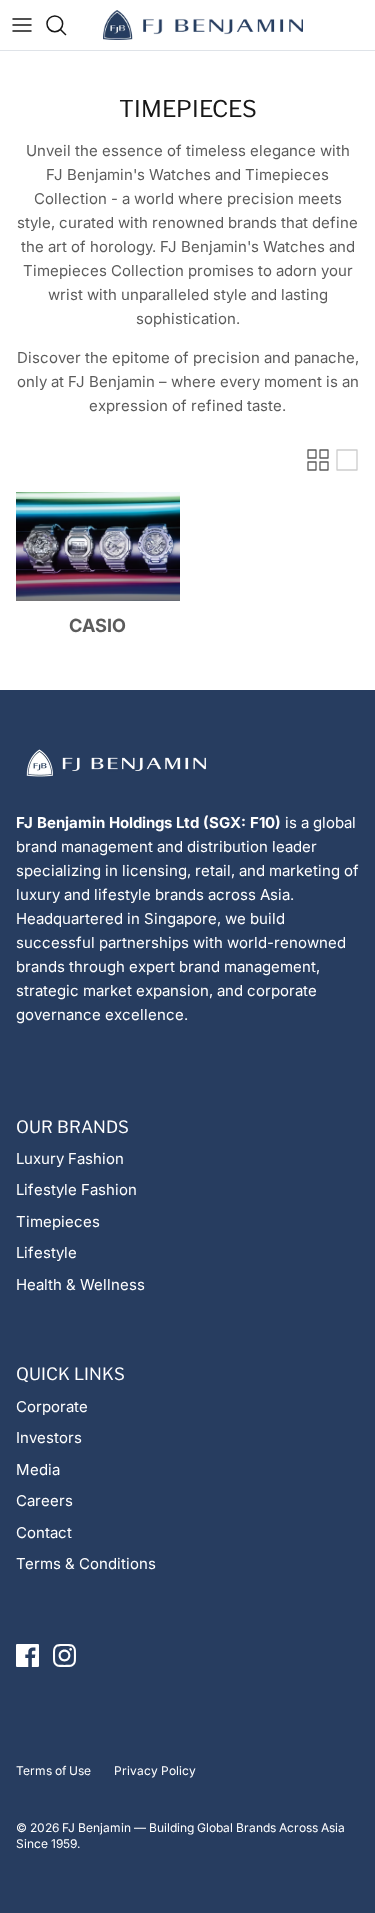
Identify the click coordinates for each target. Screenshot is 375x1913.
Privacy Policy (155, 1770)
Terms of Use (53, 1770)
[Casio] (98, 546)
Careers (44, 1500)
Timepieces (58, 1221)
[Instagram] (64, 1655)
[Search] (66, 25)
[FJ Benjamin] (203, 25)
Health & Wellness (80, 1284)
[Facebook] (27, 1655)
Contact (44, 1532)
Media (38, 1469)
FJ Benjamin (96, 1827)
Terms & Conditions (86, 1563)
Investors (49, 1437)
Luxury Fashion (70, 1158)
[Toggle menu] (22, 25)
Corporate (52, 1406)
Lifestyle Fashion (76, 1189)
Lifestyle (46, 1252)
